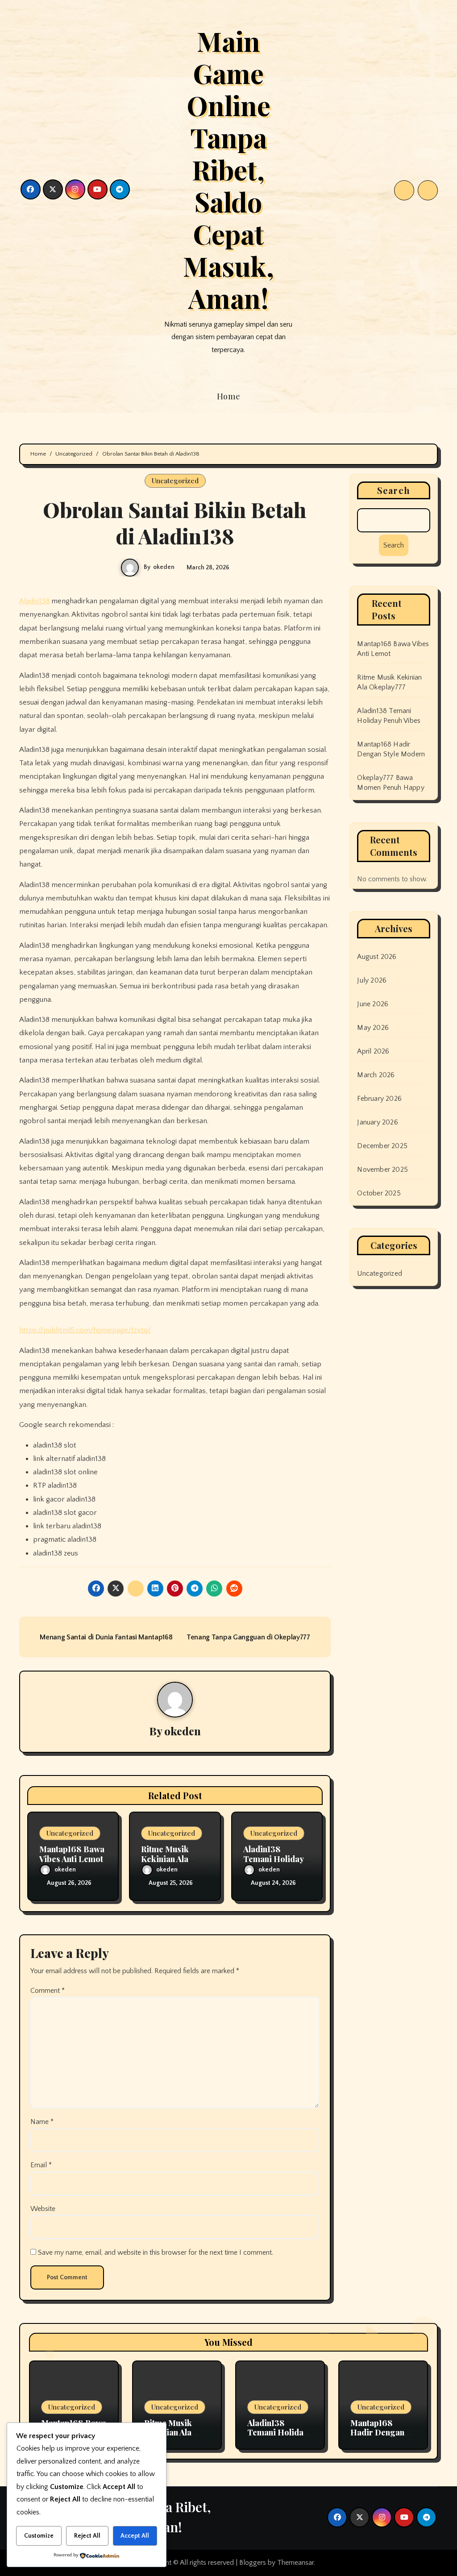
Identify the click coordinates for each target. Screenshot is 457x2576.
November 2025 (382, 1170)
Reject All (87, 2536)
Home (229, 396)
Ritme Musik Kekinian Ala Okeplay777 (165, 1859)
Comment (48, 1991)
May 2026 (373, 1028)
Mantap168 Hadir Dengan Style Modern (377, 2433)
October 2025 (379, 1193)
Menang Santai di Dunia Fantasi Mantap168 (105, 1637)
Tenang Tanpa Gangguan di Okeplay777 (249, 1637)
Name (42, 2122)
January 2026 (377, 1122)
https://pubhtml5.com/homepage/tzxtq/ (85, 1330)
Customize (39, 2536)
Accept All (135, 2536)
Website (43, 2209)
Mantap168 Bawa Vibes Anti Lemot (72, 1854)
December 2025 (382, 1146)
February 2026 (379, 1099)
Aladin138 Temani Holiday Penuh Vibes (273, 1859)
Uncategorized (175, 481)
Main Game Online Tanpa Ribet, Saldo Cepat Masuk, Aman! (228, 169)
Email (41, 2165)
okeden (164, 567)
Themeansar (295, 2563)
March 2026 (376, 1075)
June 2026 (373, 1004)
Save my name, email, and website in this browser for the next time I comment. (156, 2252)
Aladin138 (34, 601)
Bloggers (253, 2563)
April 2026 (373, 1051)
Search (394, 490)
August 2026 (377, 957)
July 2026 (372, 980)
